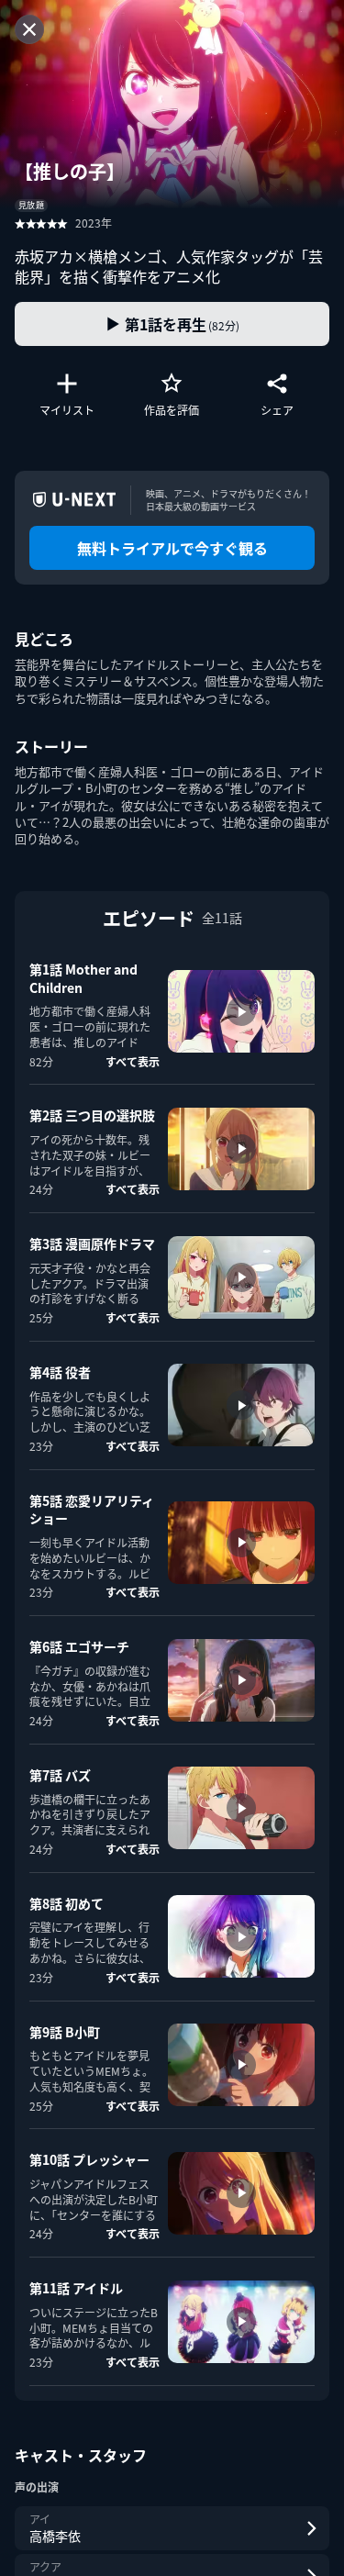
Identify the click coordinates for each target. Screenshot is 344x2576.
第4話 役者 (60, 1372)
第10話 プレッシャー (89, 2159)
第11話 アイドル (76, 2288)
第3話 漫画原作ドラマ (92, 1243)
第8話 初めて (67, 1903)
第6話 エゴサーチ (79, 1646)
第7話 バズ (60, 1775)
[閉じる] (29, 29)
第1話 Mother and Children (83, 978)
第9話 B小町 (65, 2032)
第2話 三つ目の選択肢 (92, 1115)
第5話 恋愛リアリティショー (92, 1510)
